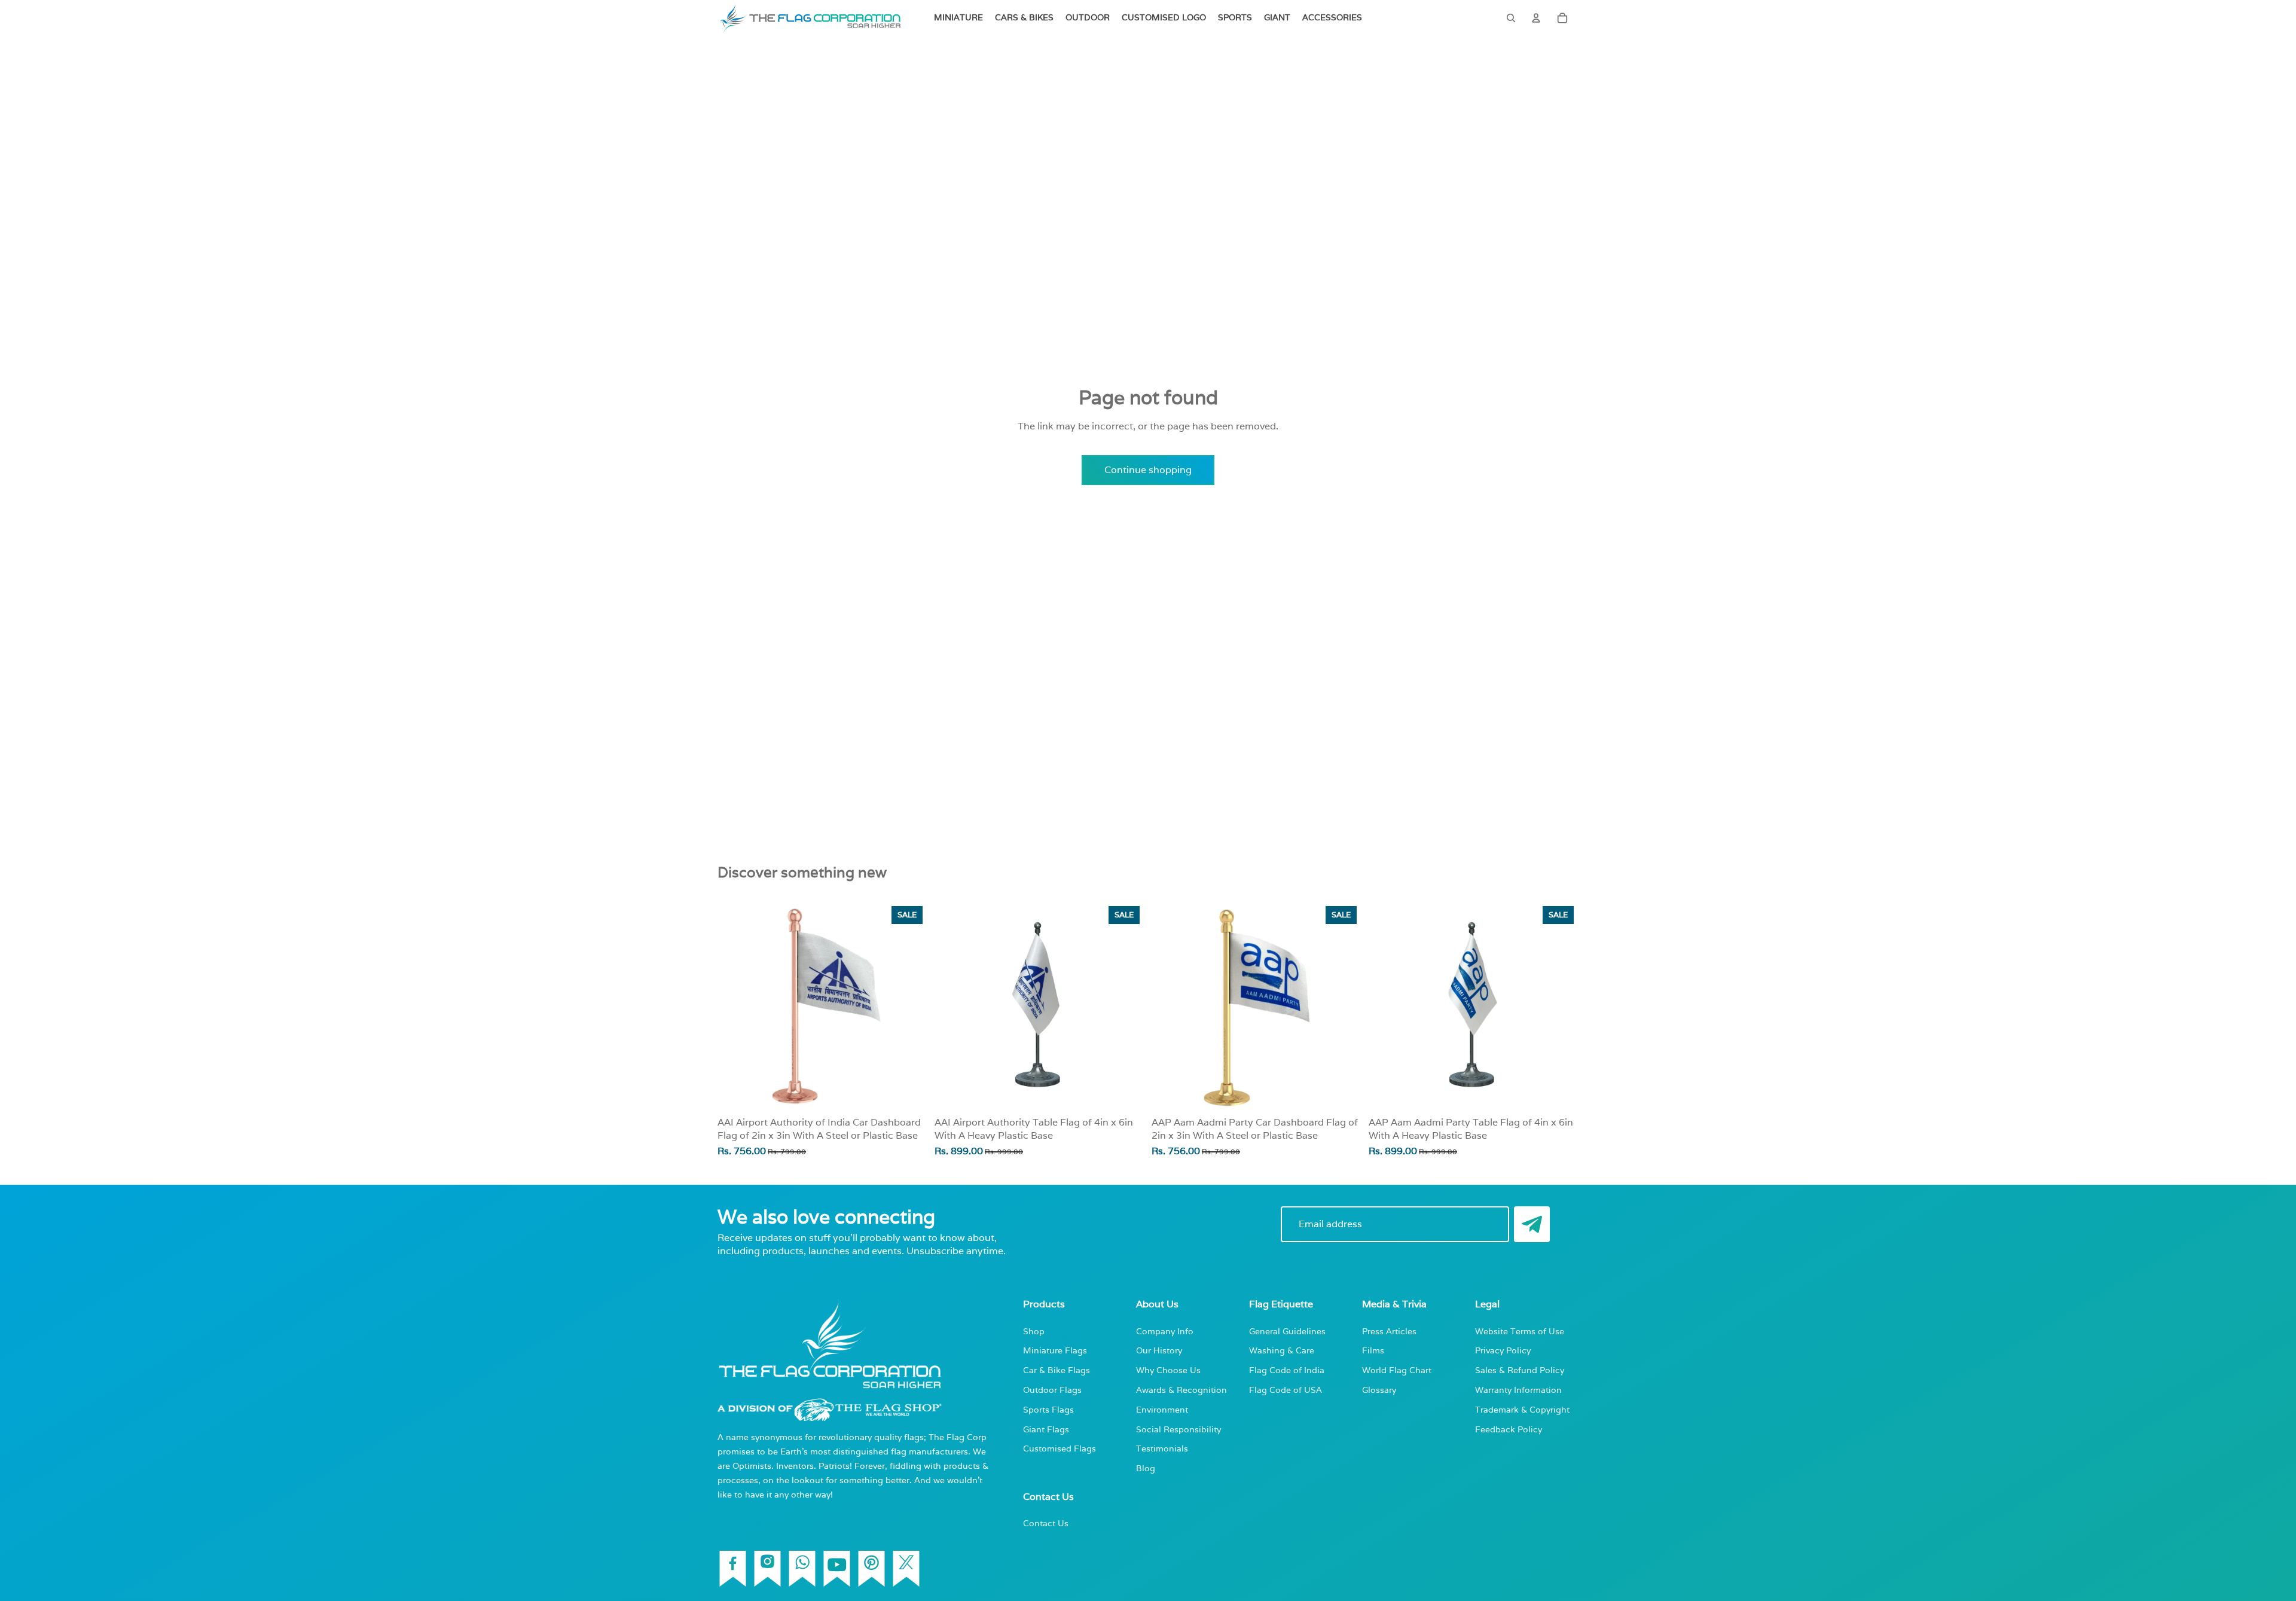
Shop (1034, 1331)
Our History (1159, 1350)
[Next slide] (1126, 1006)
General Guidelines (1287, 1331)
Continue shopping (1148, 470)
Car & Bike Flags (1057, 1370)
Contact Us (1046, 1523)
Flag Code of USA (1286, 1390)
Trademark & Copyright (1522, 1409)
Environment (1162, 1409)
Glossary (1379, 1390)
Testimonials (1162, 1448)
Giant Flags (1046, 1429)
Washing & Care (1282, 1350)
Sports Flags (1048, 1409)
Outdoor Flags (1052, 1390)
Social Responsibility (1178, 1429)
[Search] (1511, 18)
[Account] (1536, 18)
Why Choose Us (1168, 1370)
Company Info (1165, 1331)
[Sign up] (1532, 1224)
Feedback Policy (1509, 1429)
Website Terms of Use (1520, 1331)
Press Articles (1389, 1331)
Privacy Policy (1503, 1350)
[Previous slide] (952, 1006)
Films (1373, 1350)
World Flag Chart (1397, 1370)
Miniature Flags (1055, 1350)
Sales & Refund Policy (1520, 1370)
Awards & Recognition (1181, 1390)
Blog (1146, 1468)
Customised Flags (1060, 1448)
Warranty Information (1518, 1390)
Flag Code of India (1287, 1370)
